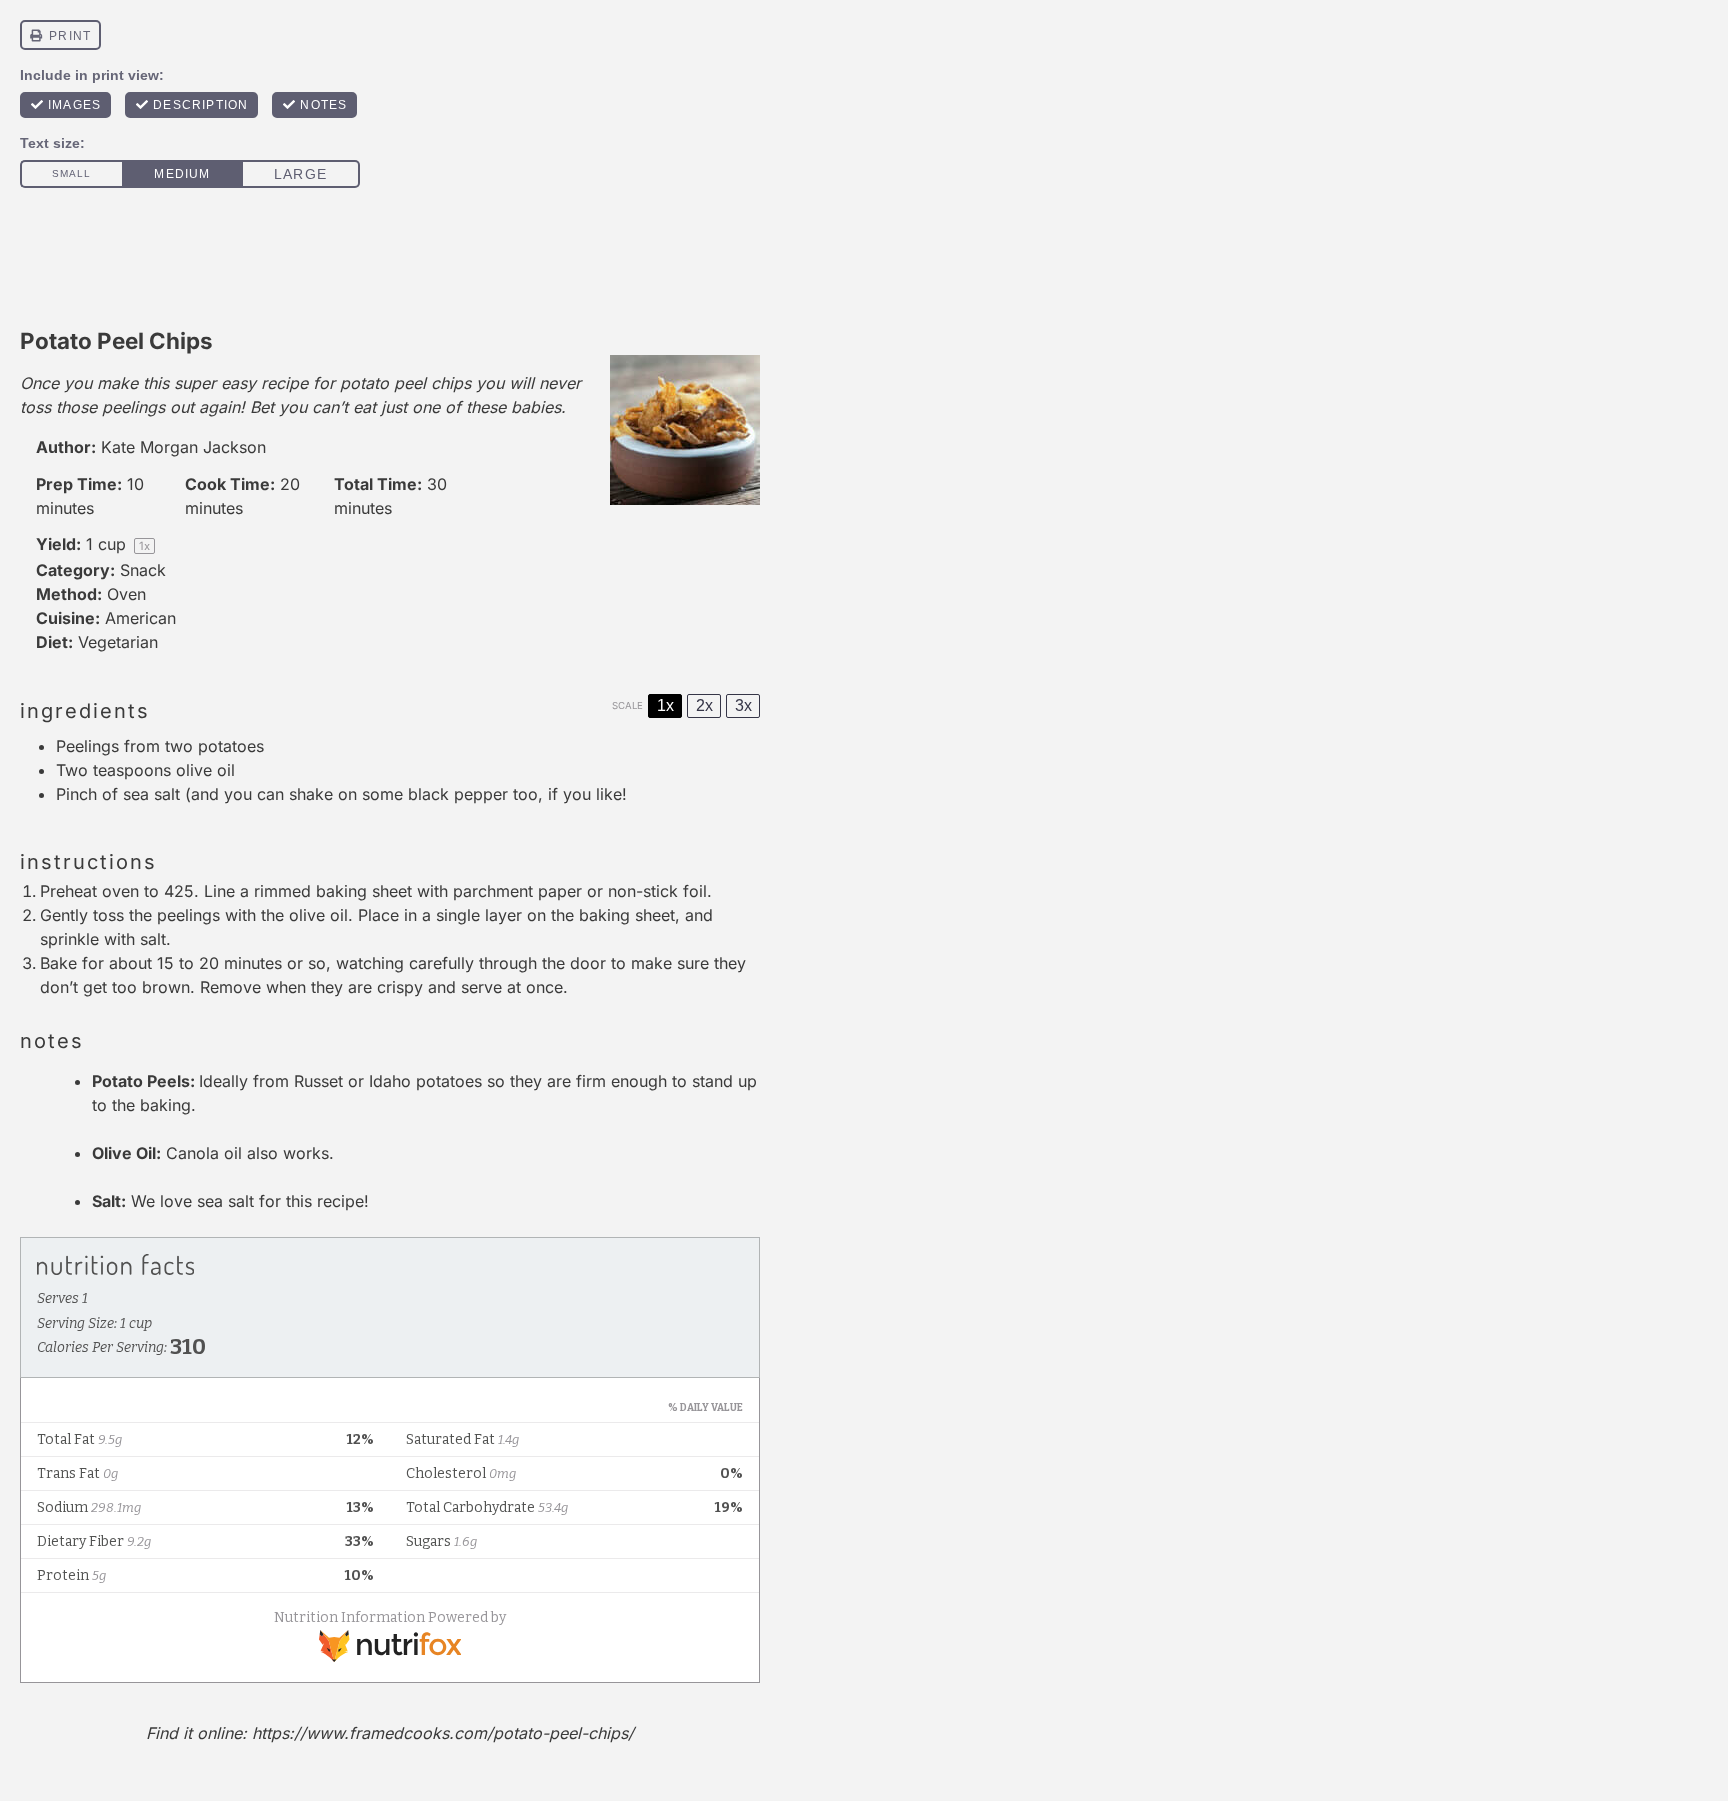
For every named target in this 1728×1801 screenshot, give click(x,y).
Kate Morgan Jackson (183, 447)
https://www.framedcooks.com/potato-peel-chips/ (443, 1733)
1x (665, 705)
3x (743, 705)
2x (704, 705)
